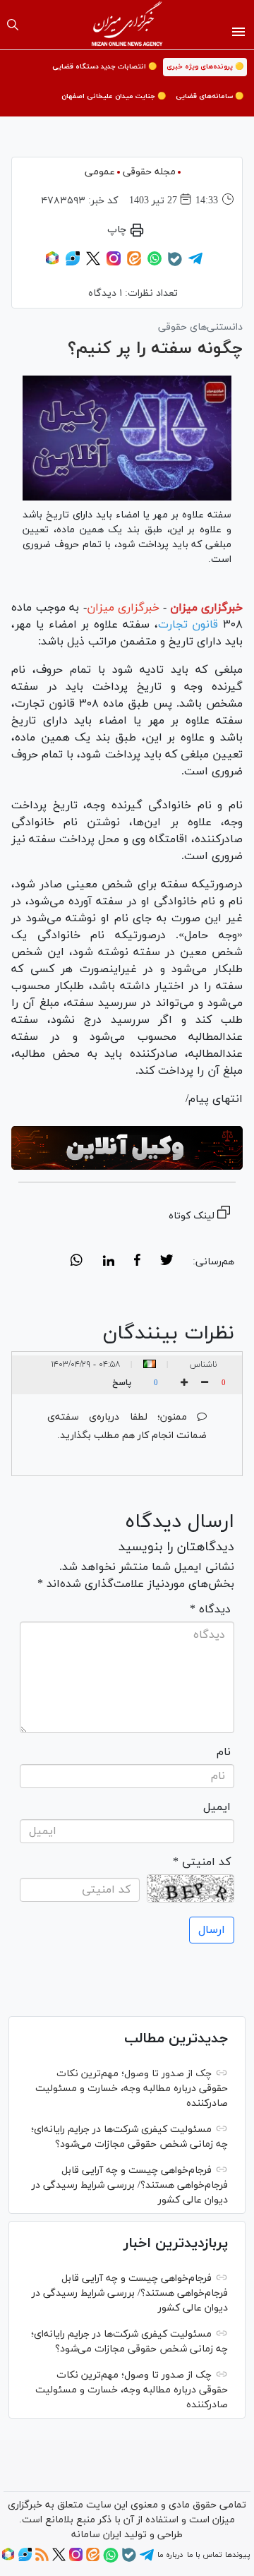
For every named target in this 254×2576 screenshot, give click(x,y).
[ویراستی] (73, 263)
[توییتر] (93, 263)
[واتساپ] (155, 263)
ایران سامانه (96, 2535)
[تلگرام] (195, 263)
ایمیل (217, 1807)
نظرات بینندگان (169, 1334)
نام (224, 1752)
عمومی (100, 172)
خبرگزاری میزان (206, 608)
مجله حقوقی (149, 172)
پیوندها (237, 2555)
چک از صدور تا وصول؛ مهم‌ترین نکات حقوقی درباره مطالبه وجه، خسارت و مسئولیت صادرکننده (132, 2089)
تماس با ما (204, 2555)
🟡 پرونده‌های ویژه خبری (205, 67)
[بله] (175, 264)
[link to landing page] (127, 25)
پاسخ (122, 1383)
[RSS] (42, 2559)
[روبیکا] (52, 263)
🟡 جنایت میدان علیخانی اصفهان (114, 96)
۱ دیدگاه (105, 293)
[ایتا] (134, 263)
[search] (13, 25)
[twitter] (167, 1262)
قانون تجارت (188, 625)
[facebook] (137, 1262)
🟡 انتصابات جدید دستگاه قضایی (104, 67)
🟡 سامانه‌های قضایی (210, 96)
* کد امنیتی (202, 1862)
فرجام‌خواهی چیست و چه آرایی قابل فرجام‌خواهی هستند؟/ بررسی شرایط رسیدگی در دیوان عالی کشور (130, 2185)
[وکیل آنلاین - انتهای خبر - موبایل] (127, 1148)
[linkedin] (108, 1262)
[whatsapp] (77, 1262)
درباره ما (170, 2555)
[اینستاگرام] (114, 263)
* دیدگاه (210, 1610)
